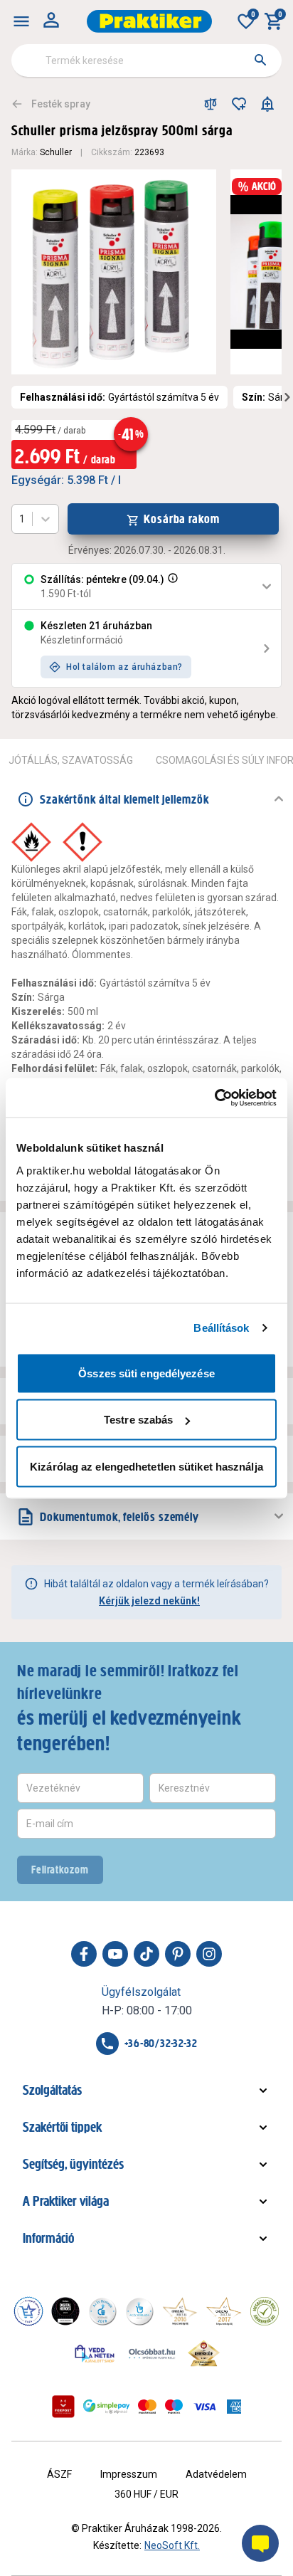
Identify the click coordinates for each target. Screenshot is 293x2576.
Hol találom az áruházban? (124, 667)
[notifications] (267, 104)
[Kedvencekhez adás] (239, 104)
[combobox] (146, 61)
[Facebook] (84, 1954)
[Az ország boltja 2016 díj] (180, 2311)
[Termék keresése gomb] (260, 60)
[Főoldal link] (149, 21)
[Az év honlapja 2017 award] (224, 2311)
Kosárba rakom (182, 519)
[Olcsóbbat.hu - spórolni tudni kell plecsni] (153, 2353)
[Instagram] (209, 1954)
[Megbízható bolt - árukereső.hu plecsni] (265, 2311)
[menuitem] (21, 21)
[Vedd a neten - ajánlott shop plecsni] (95, 2353)
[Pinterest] (178, 1954)
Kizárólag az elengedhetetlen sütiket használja (146, 1466)
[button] (171, 587)
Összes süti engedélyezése (146, 1373)
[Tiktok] (146, 1954)
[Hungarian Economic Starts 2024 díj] (28, 2311)
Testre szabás (138, 1420)
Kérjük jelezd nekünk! (149, 1601)
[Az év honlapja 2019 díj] (139, 2311)
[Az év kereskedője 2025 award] (204, 2353)
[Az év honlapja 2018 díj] (102, 2311)
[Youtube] (115, 1954)
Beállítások (221, 1328)
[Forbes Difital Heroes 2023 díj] (65, 2311)
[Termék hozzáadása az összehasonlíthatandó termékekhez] (211, 104)
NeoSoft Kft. (172, 2545)
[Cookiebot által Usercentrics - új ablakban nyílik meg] (214, 1098)
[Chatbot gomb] (260, 2543)
